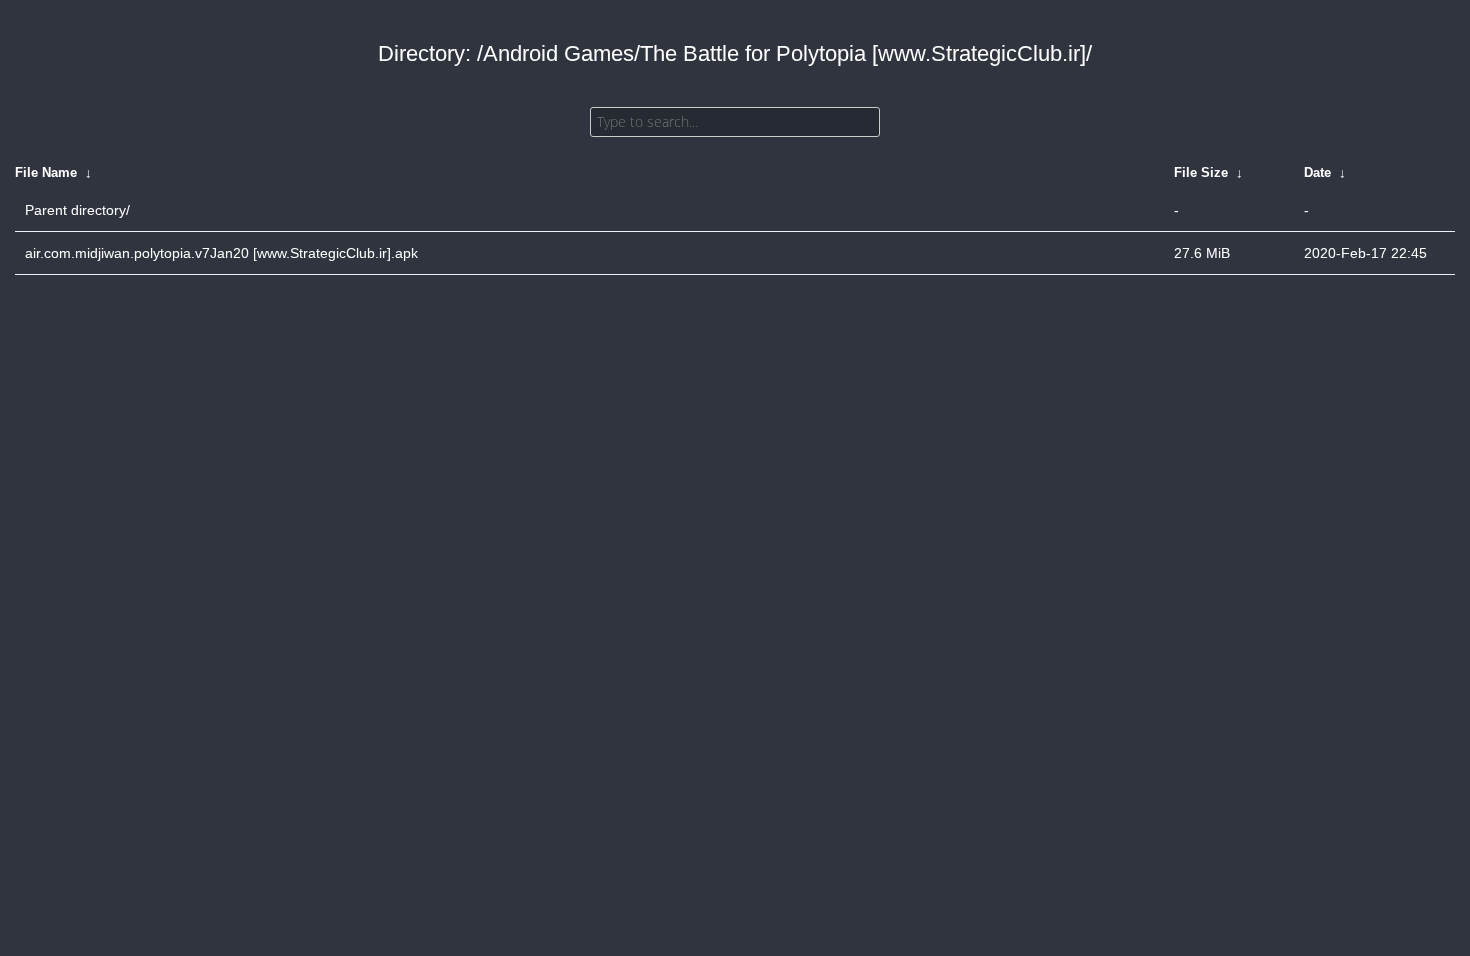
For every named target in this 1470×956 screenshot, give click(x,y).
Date (1317, 172)
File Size (1201, 172)
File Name (46, 172)
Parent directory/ (77, 210)
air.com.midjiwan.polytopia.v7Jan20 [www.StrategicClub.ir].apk (221, 253)
